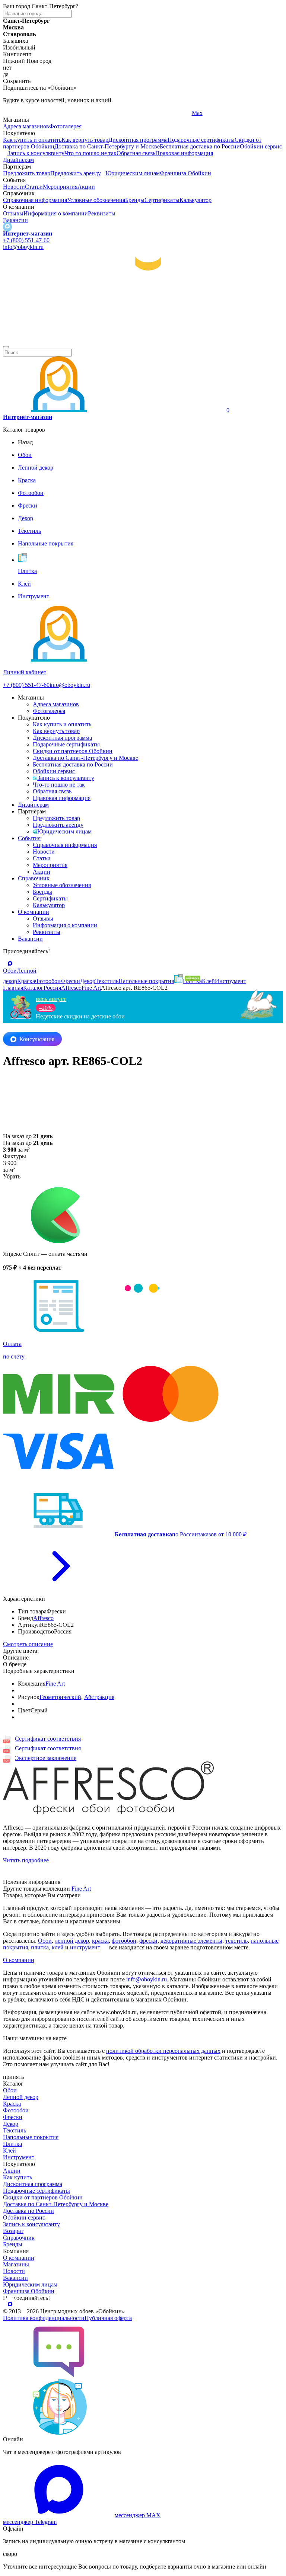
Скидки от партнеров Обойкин (73, 751)
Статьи (34, 187)
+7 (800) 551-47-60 (26, 240)
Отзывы (13, 213)
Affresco (43, 1618)
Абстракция (99, 1697)
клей (58, 1947)
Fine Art (55, 1684)
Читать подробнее (26, 1860)
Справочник (34, 878)
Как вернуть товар (85, 140)
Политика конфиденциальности (44, 2318)
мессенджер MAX (138, 2515)
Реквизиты (102, 213)
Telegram (14, 113)
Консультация (37, 1039)
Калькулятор (196, 200)
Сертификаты (162, 200)
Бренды (135, 200)
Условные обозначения (96, 200)
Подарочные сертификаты (201, 140)
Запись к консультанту (36, 153)
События (29, 838)
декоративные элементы (191, 1941)
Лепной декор (21, 2097)
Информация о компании (56, 213)
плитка (40, 1947)
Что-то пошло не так (90, 153)
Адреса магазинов (26, 126)
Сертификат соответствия (48, 1739)
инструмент (85, 1947)
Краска (12, 2104)
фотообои (124, 1941)
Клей (9, 2151)
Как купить (18, 2177)
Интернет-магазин (28, 233)
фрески (148, 1941)
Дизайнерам (18, 160)
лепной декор (72, 1941)
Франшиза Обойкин (185, 173)
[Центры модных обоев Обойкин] (143, 338)
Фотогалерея (65, 126)
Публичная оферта (108, 2318)
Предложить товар (27, 173)
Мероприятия (60, 187)
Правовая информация (184, 153)
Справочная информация (35, 200)
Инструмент (19, 2157)
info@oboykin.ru (23, 247)
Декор (11, 2124)
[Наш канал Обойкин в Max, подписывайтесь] (7, 227)
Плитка (12, 2144)
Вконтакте (110, 113)
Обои (45, 1941)
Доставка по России (28, 2211)
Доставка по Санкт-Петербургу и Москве (107, 146)
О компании (34, 912)
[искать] (6, 347)
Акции (86, 187)
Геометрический (60, 1697)
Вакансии (15, 220)
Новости (14, 187)
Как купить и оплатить (32, 140)
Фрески (13, 2117)
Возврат (13, 2231)
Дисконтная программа (138, 140)
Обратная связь (136, 153)
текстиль (236, 1941)
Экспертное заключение (46, 1758)
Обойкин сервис (261, 146)
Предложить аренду (76, 173)
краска (100, 1941)
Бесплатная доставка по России (200, 146)
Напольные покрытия (31, 2137)
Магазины (16, 2264)
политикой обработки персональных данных (163, 2051)
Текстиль (15, 2130)
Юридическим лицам (133, 173)
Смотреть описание (28, 1644)
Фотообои (16, 2110)
